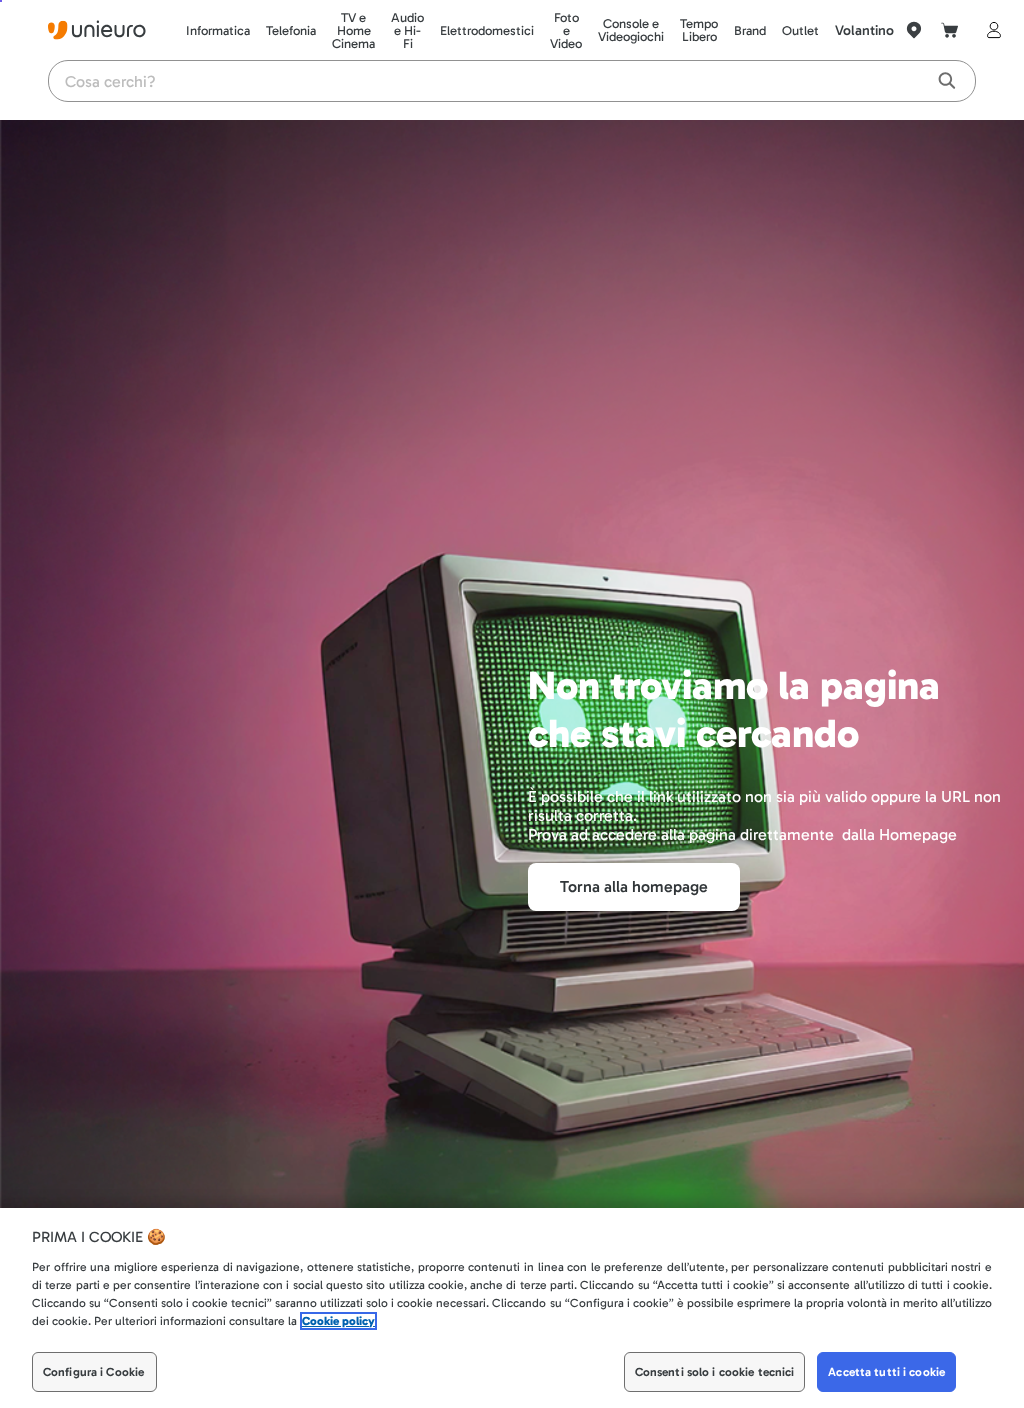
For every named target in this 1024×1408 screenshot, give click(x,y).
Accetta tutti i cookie (886, 1372)
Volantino (864, 30)
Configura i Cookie (93, 1372)
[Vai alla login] (990, 30)
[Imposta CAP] (914, 30)
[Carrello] (950, 30)
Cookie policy (338, 1321)
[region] (512, 1308)
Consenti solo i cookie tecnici (715, 1372)
